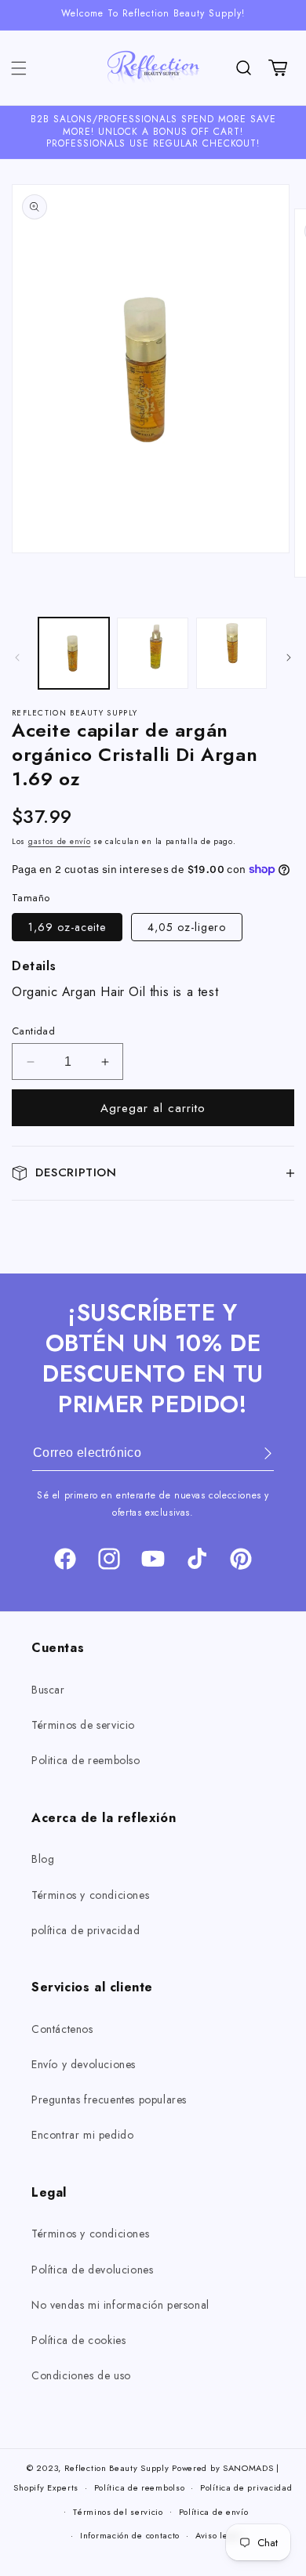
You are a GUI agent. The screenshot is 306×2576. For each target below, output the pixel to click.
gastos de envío (60, 841)
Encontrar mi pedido (82, 2135)
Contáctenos (62, 2029)
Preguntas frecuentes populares (109, 2100)
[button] (19, 68)
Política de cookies (78, 2340)
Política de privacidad (246, 2487)
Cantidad (33, 1031)
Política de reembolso (140, 2487)
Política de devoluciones (92, 2270)
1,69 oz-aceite (67, 927)
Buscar (48, 1690)
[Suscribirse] (257, 1453)
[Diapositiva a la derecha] (289, 658)
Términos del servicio (118, 2512)
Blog (43, 1859)
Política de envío (214, 2512)
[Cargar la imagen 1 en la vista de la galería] (74, 653)
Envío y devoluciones (84, 2064)
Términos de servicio (83, 1725)
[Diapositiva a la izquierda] (17, 658)
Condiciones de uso (81, 2375)
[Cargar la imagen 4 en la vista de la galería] (231, 653)
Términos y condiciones (90, 1895)
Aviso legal (219, 2535)
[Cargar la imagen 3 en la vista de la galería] (152, 653)
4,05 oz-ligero (187, 927)
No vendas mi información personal (120, 2305)
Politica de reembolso (86, 1760)
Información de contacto (130, 2535)
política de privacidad (86, 1930)
